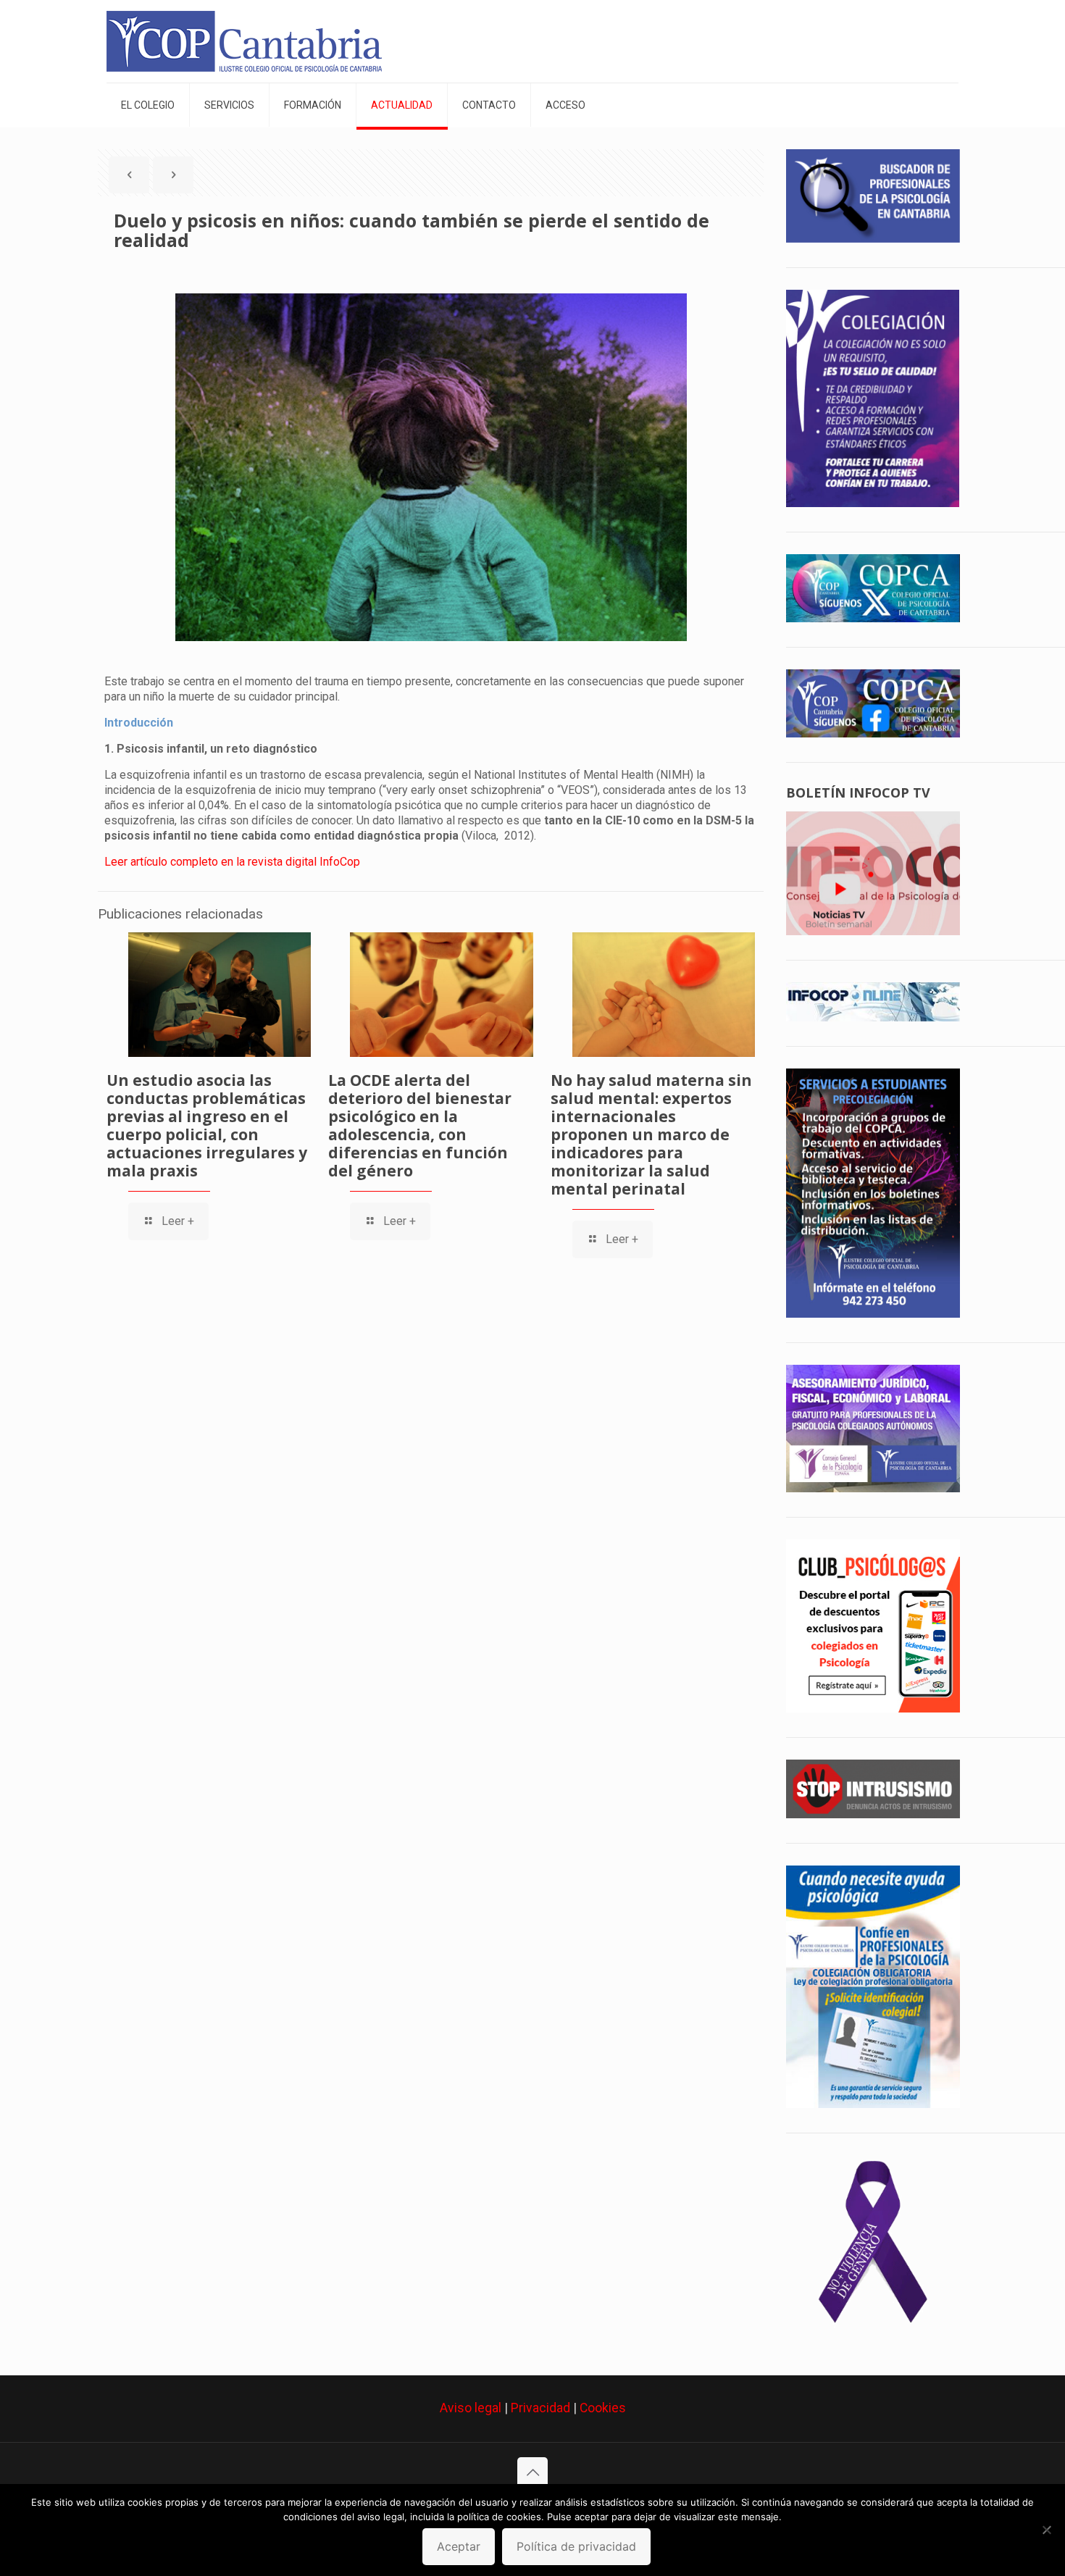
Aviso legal (471, 2408)
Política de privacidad (576, 2546)
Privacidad (540, 2408)
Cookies (603, 2408)
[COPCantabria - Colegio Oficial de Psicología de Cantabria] (244, 41)
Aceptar (459, 2546)
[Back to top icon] (532, 2472)
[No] (1047, 2530)
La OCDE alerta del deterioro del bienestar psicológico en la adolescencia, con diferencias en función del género (420, 1125)
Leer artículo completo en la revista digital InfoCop (232, 862)
